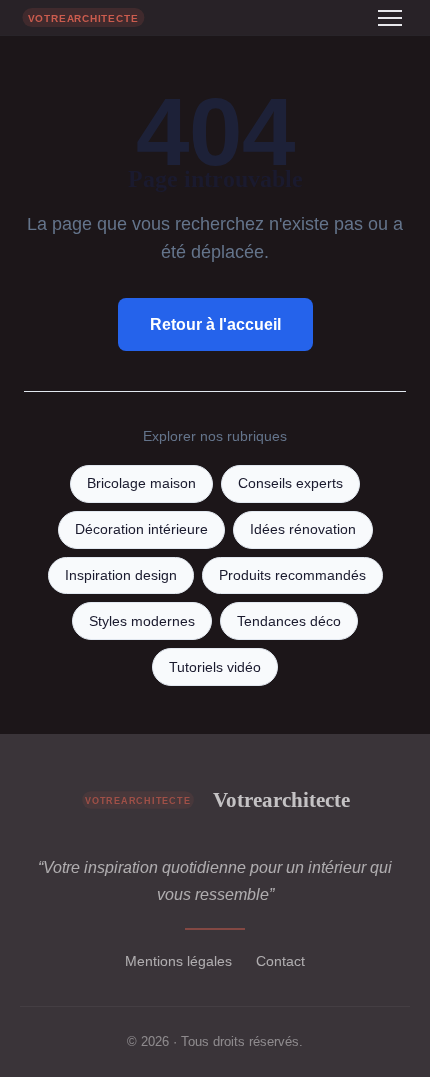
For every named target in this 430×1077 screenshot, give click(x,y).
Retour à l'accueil (215, 324)
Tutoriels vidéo (215, 667)
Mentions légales (178, 961)
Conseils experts (290, 483)
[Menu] (390, 18)
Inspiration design (121, 575)
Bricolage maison (141, 483)
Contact (280, 961)
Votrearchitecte (281, 799)
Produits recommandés (292, 575)
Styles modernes (142, 621)
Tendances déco (289, 621)
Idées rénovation (303, 529)
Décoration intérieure (141, 529)
